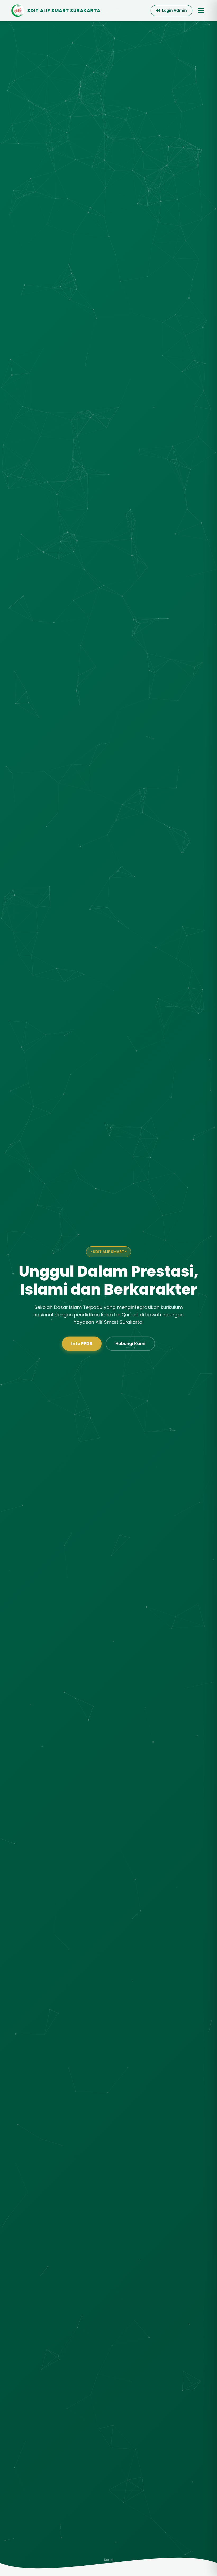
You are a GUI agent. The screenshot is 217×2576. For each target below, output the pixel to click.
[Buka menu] (201, 11)
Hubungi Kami (130, 1344)
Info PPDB (82, 1344)
